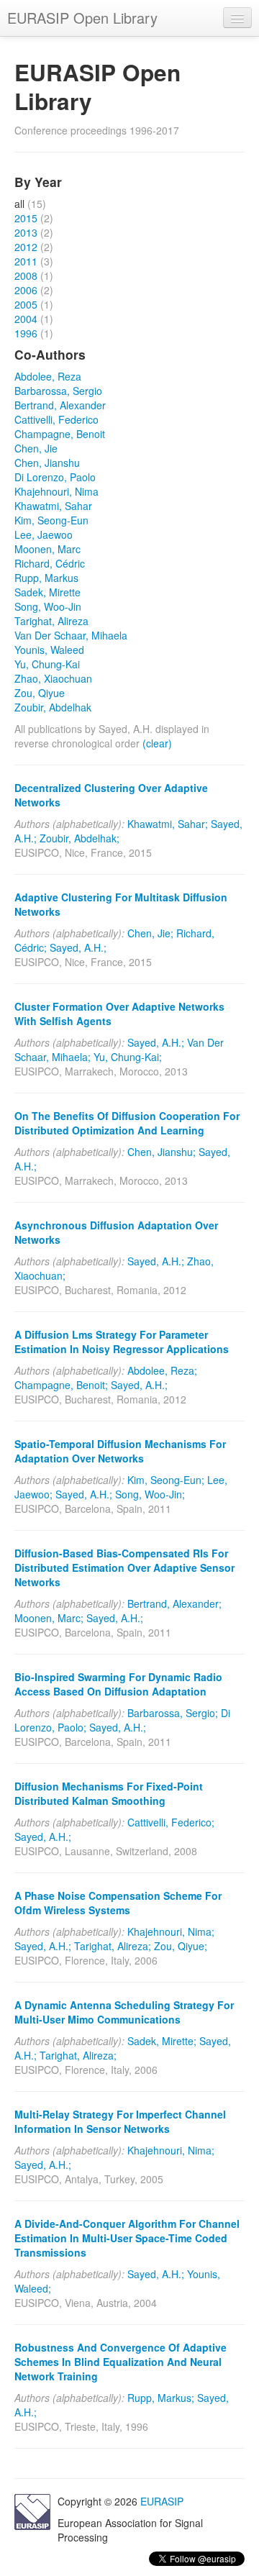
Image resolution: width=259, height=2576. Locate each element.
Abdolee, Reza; (162, 1370)
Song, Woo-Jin (48, 606)
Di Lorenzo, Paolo (55, 477)
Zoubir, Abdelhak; (79, 838)
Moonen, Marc (47, 549)
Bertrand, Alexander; (174, 1603)
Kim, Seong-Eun (51, 520)
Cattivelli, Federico (56, 419)
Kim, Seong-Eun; (166, 1480)
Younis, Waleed (49, 650)
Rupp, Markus (46, 578)
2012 (26, 247)
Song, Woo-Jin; (150, 1494)
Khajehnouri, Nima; (171, 1931)
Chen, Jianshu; (162, 1152)
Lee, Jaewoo (44, 534)
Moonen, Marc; (49, 1618)
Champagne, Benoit (60, 434)
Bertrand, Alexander (60, 405)
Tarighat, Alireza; (113, 1946)
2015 (26, 218)
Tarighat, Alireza (51, 621)
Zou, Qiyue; (181, 1946)
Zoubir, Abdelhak (53, 707)
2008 (26, 276)
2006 (26, 290)
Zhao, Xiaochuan (53, 678)
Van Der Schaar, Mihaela (71, 635)
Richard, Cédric (50, 563)
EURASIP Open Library (82, 18)
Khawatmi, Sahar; (168, 824)
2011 (26, 261)
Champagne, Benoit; (61, 1385)
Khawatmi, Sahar (53, 506)
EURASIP (162, 2501)
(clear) (157, 743)
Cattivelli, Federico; (171, 1822)
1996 (26, 333)
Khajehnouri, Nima (56, 491)
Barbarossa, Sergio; (173, 1713)
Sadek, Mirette (47, 592)
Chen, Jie (36, 448)
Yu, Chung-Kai (47, 664)
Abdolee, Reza (48, 376)
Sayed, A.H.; (78, 947)
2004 (26, 319)
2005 (26, 304)
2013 (26, 232)
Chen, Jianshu (47, 463)
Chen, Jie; (150, 933)
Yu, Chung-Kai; (128, 1057)
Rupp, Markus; (161, 2398)
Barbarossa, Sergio (58, 391)
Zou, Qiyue (40, 693)
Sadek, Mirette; (162, 2041)
